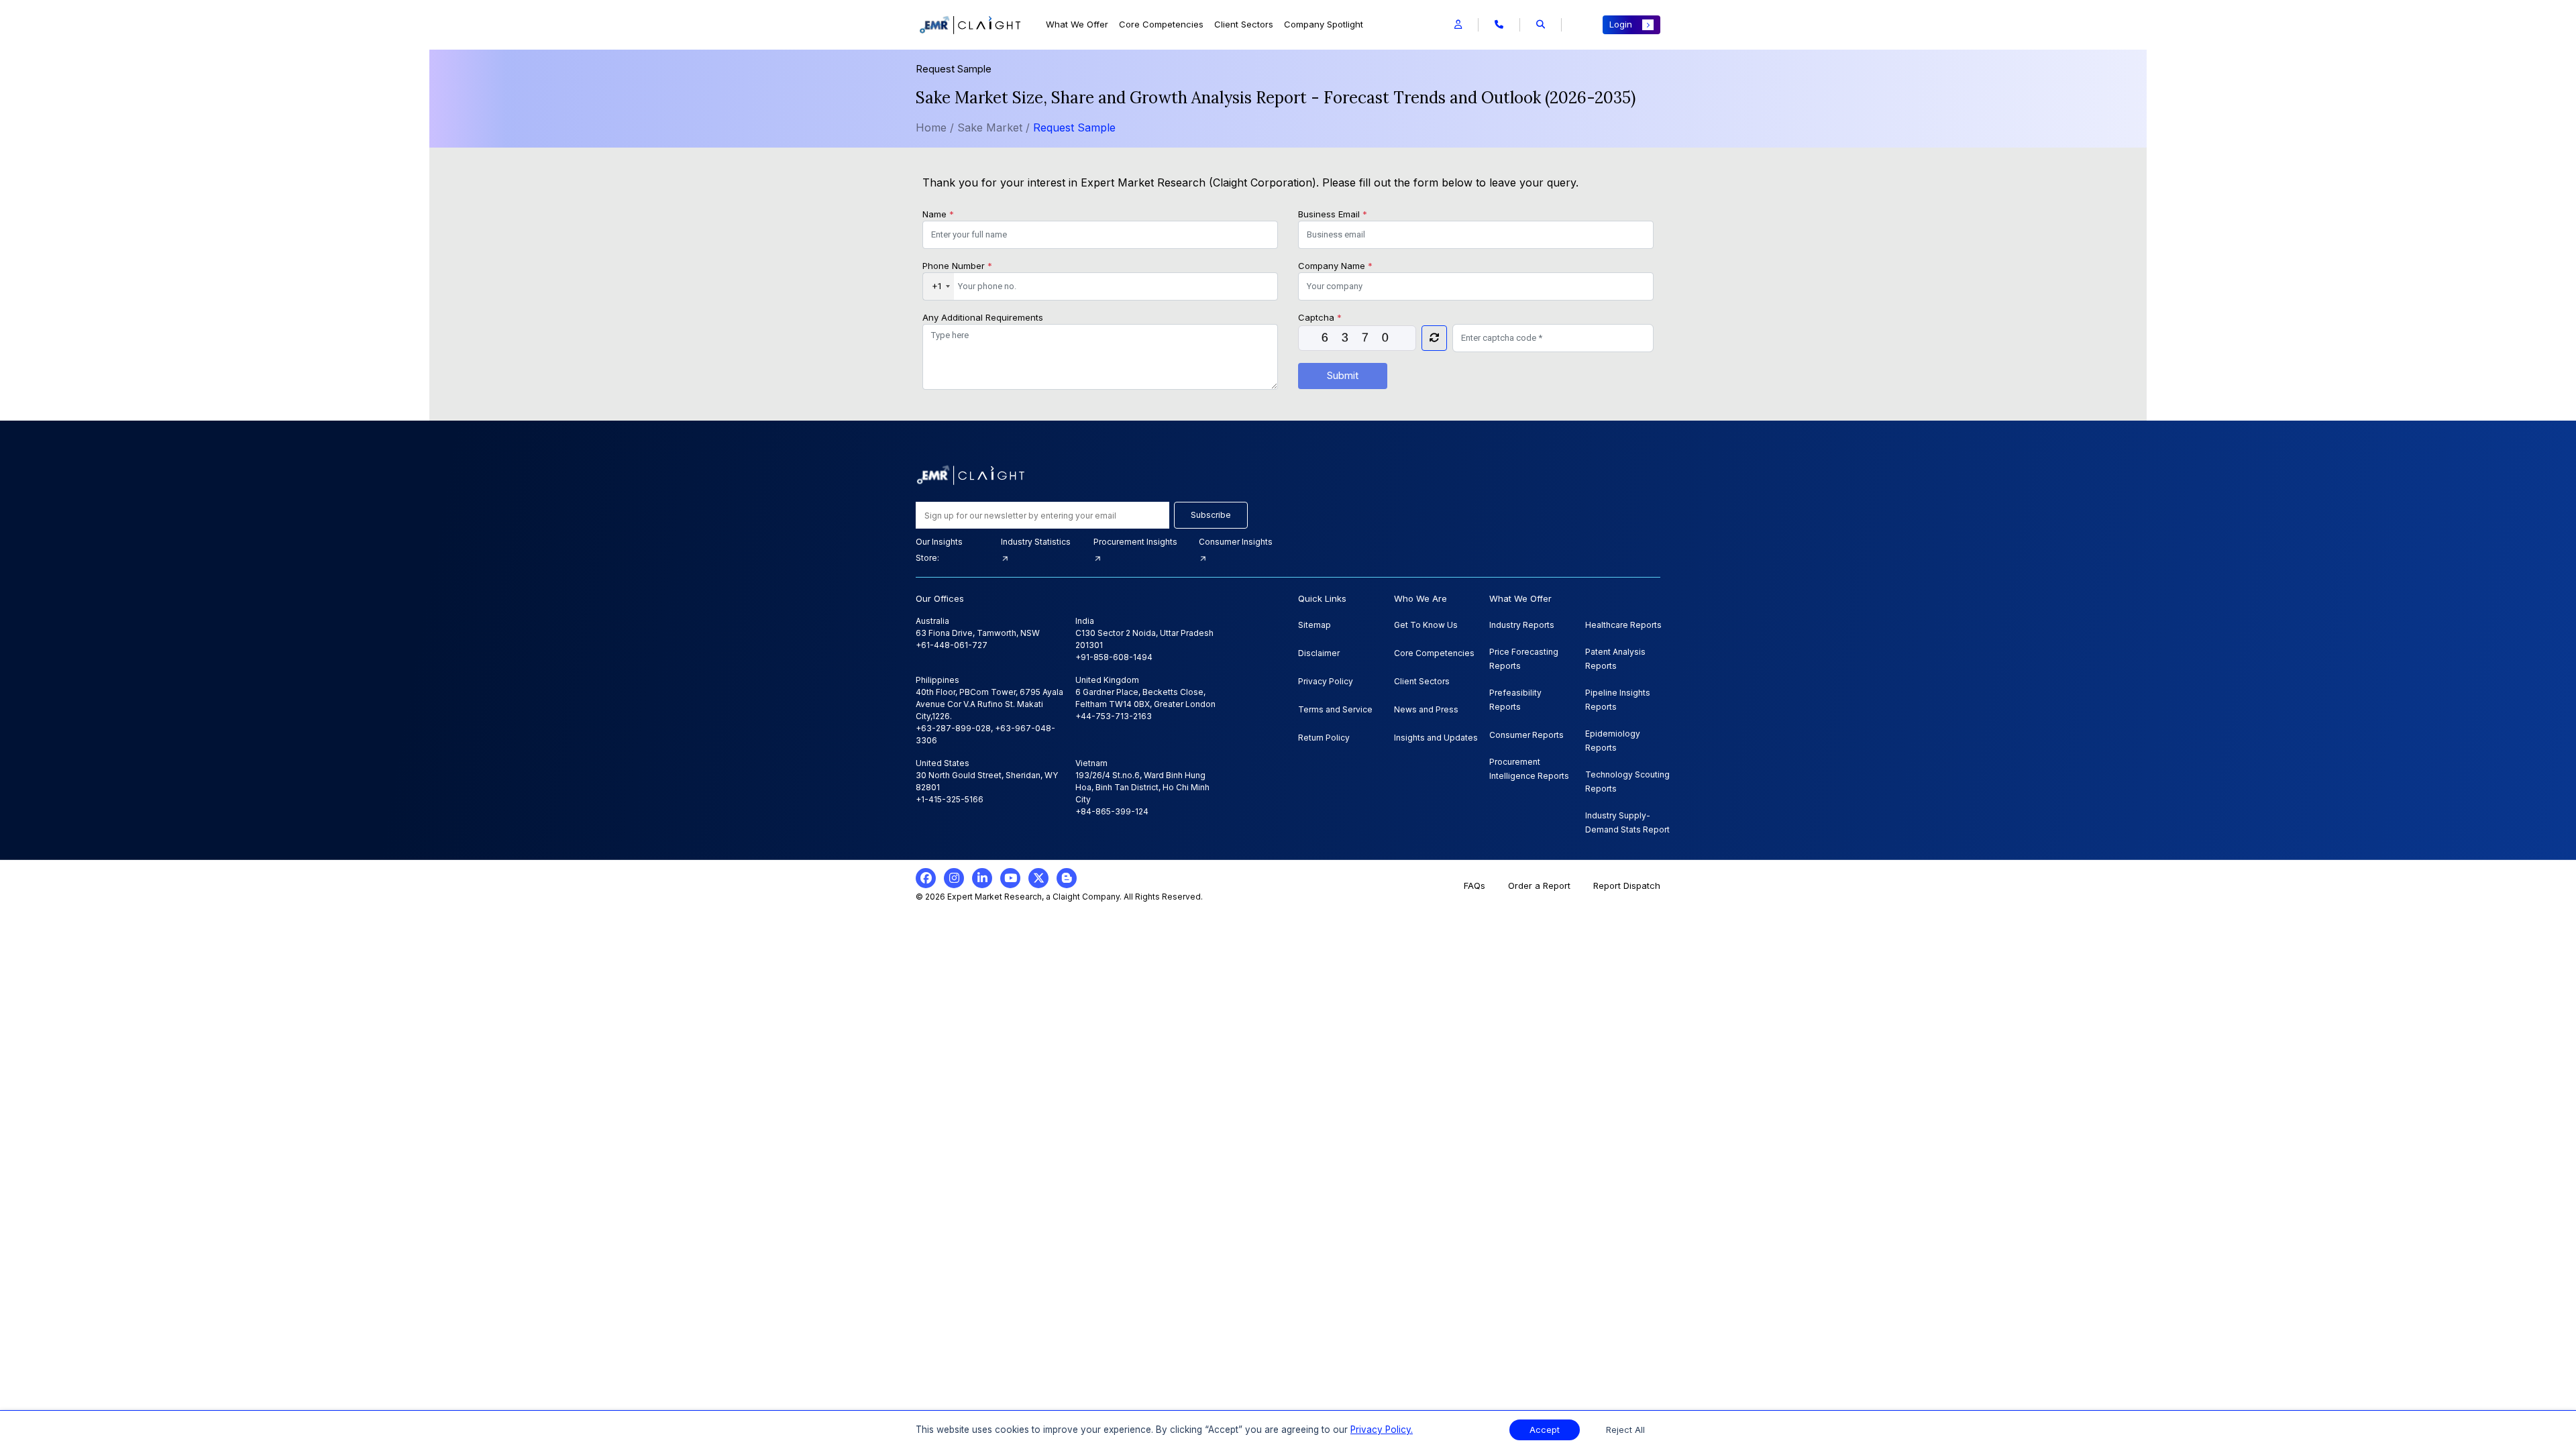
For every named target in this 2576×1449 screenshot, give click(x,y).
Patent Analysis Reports (1615, 659)
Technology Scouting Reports (1627, 782)
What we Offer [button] (1077, 24)
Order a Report (1539, 885)
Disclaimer (1319, 653)
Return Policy (1324, 738)
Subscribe (1211, 515)
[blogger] (1067, 878)
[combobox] (938, 286)
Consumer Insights (1236, 542)
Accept (1545, 1430)
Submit (1343, 375)
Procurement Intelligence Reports (1529, 769)
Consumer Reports (1526, 735)
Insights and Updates (1436, 738)
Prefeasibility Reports (1515, 700)
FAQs (1474, 885)
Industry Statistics (1036, 542)
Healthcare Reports (1623, 625)
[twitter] (1038, 878)
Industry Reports (1522, 625)
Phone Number (957, 266)
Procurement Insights (1135, 542)
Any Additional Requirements (983, 317)
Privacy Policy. (1382, 1430)
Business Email (1333, 214)
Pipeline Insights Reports (1618, 700)
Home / (935, 127)
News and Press (1426, 709)
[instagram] (954, 878)
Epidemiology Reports (1613, 741)
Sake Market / (995, 127)
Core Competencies (1161, 24)
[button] (1458, 25)
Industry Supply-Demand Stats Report (1627, 822)
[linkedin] (982, 878)
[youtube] (1010, 878)
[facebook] (926, 878)
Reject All (1625, 1430)
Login (1621, 24)
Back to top (33, 1397)
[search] (1541, 25)
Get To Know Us (1426, 625)
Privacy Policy (1326, 681)
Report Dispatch (1627, 885)
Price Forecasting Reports (1524, 659)
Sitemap (1314, 625)
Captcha (1320, 317)
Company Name (1335, 266)
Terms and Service (1335, 709)
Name (938, 214)
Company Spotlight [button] (1324, 24)
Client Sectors (1244, 24)
